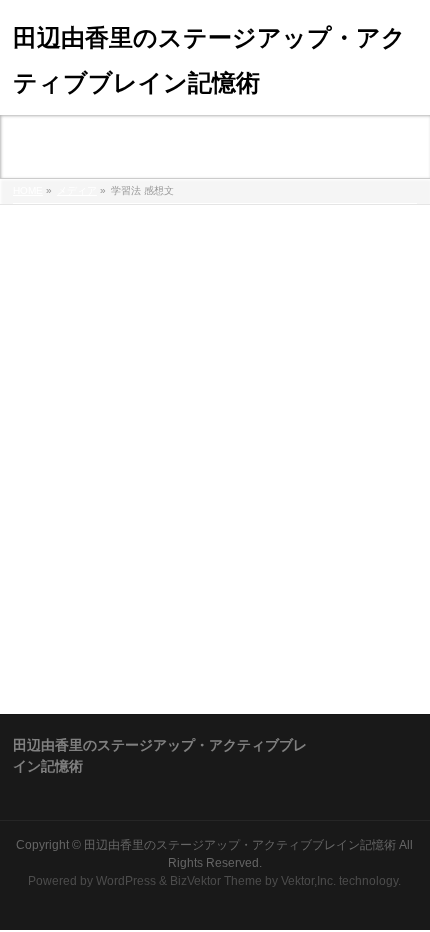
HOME (28, 190)
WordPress (126, 881)
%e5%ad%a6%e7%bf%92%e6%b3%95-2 (143, 229)
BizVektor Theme (216, 881)
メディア (77, 190)
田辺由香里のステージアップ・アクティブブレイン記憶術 (240, 845)
